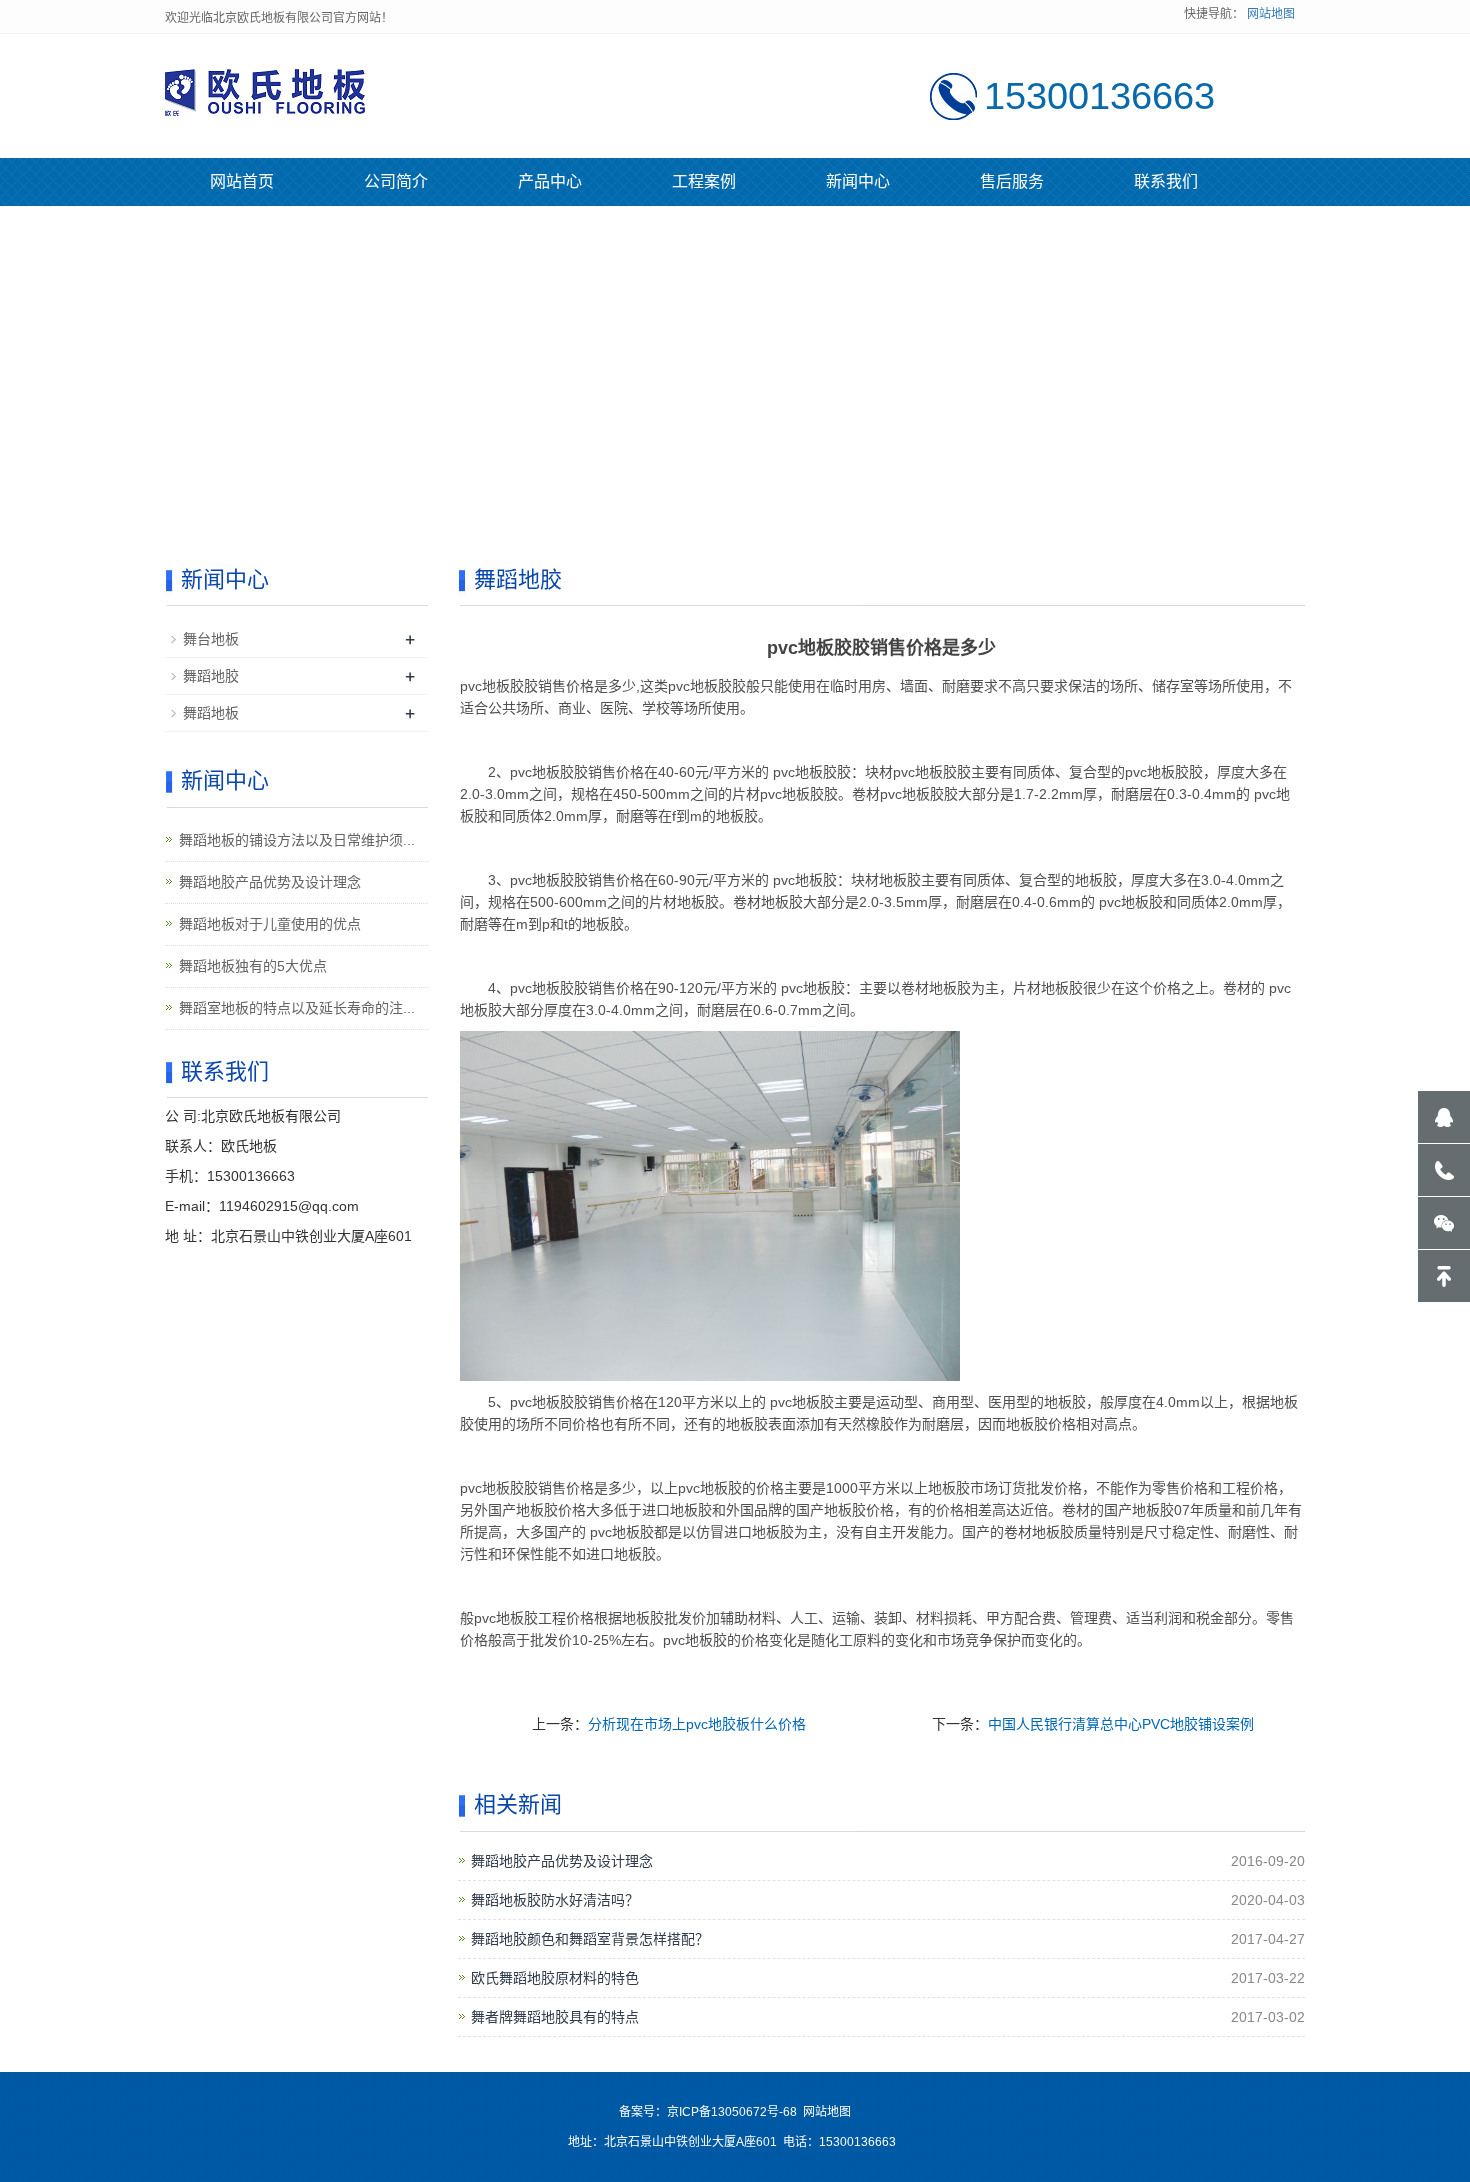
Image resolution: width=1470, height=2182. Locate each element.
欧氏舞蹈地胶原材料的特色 (555, 1978)
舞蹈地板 (211, 713)
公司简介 (396, 181)
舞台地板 (211, 639)
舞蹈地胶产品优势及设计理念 (562, 1861)
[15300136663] (1444, 1170)
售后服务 (1012, 181)
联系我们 (1166, 181)
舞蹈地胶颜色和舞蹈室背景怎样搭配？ (590, 1939)
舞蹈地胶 (211, 676)
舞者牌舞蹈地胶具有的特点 (555, 2017)
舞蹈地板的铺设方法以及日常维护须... (297, 840)
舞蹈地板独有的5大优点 (253, 966)
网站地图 (1271, 14)
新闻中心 (858, 181)
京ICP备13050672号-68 (732, 2112)
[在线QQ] (1444, 1117)
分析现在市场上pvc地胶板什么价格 (697, 1724)
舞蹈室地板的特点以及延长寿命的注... (297, 1008)
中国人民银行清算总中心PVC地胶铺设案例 (1121, 1724)
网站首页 (242, 181)
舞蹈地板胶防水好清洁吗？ (555, 1900)
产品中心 (550, 181)
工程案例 (704, 181)
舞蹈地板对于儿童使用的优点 (270, 924)
